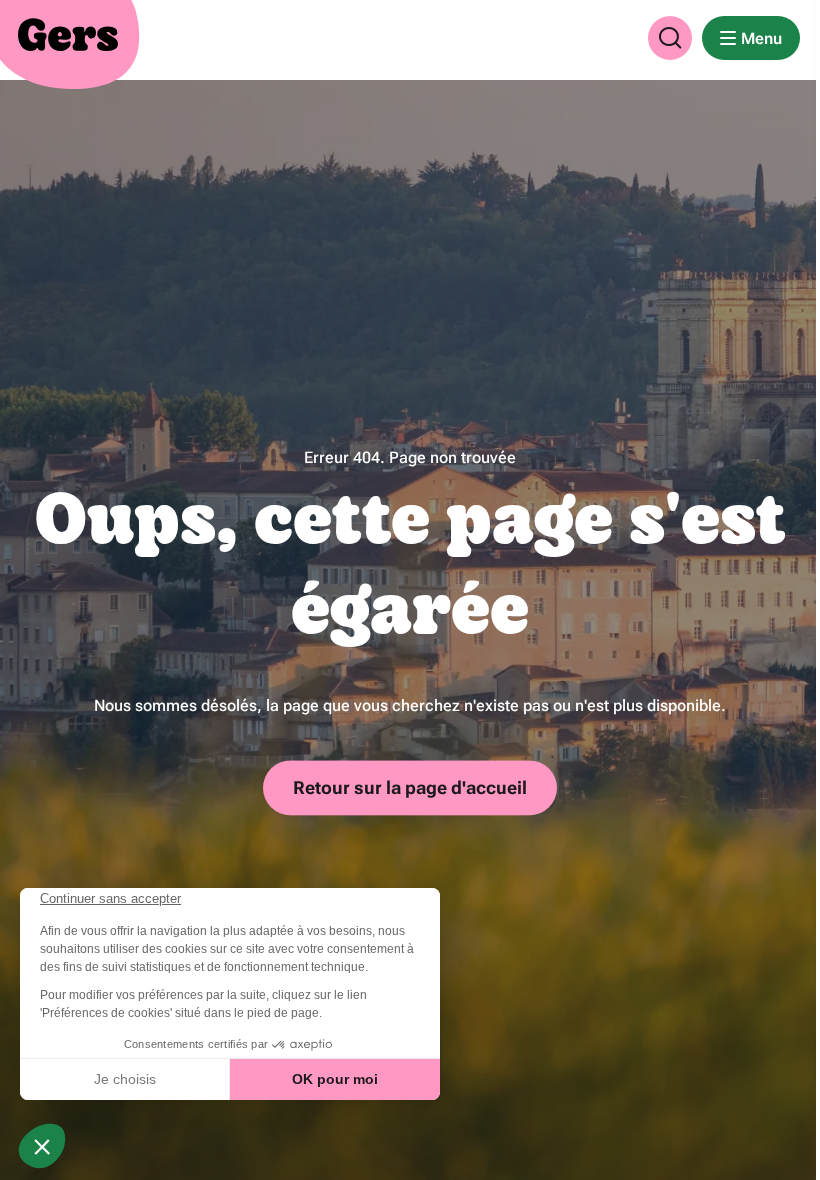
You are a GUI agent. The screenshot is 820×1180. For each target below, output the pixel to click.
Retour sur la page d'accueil (410, 787)
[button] (670, 38)
